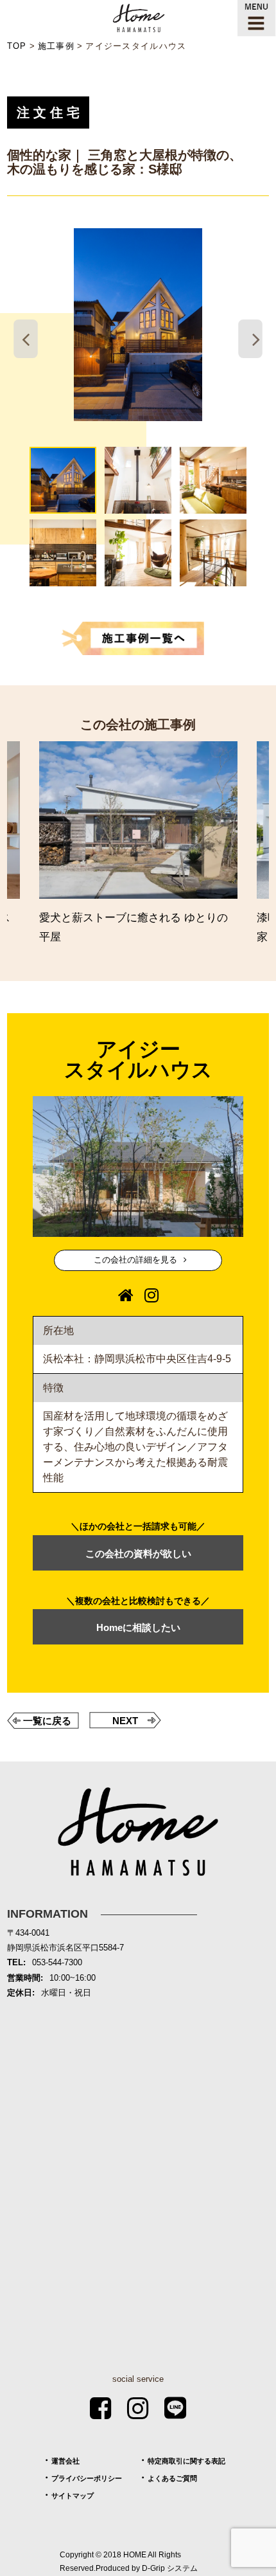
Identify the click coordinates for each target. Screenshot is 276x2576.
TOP (17, 46)
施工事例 (56, 46)
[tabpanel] (138, 325)
